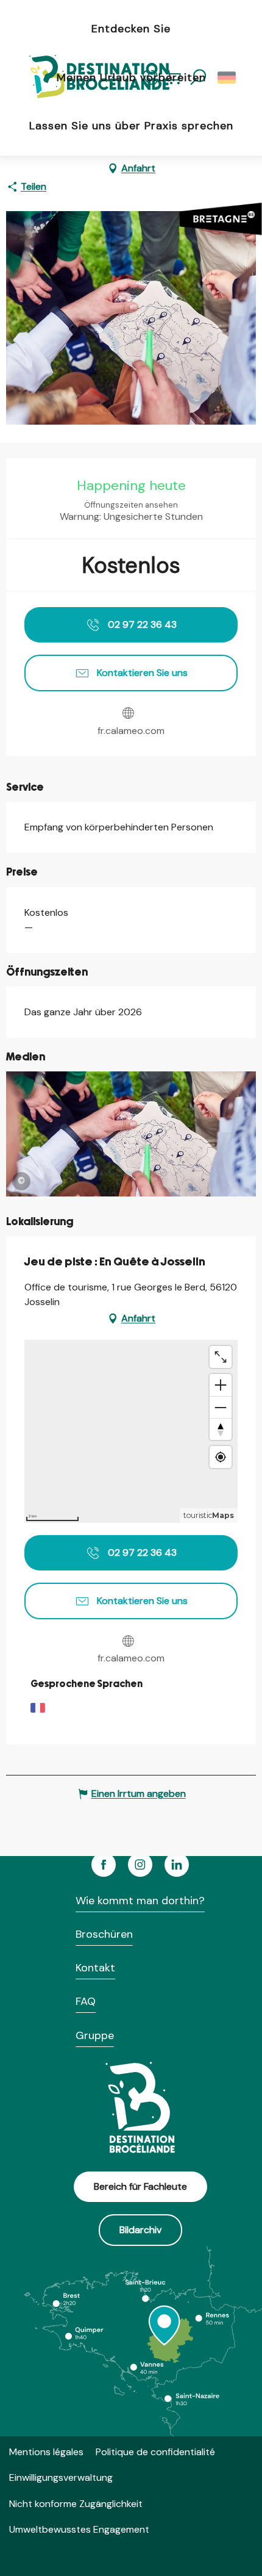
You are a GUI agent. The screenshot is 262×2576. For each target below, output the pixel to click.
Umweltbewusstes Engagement (79, 2529)
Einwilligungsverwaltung (61, 2477)
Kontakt (95, 1968)
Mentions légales (46, 2452)
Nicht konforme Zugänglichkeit (76, 2504)
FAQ (86, 2001)
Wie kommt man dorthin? (140, 1901)
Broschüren (104, 1934)
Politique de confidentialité (155, 2452)
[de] (228, 77)
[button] (228, 77)
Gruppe (95, 2035)
